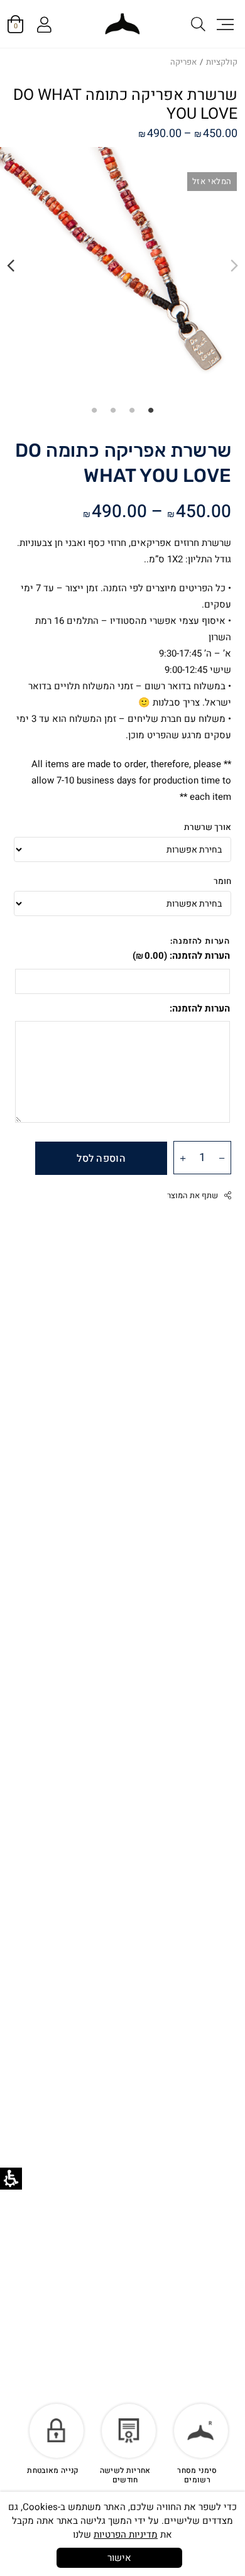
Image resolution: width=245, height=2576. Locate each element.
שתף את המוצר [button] (193, 1196)
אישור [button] (119, 2558)
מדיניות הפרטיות (126, 2535)
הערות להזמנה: (181, 956)
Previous (234, 266)
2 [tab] (132, 410)
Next (11, 266)
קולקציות (222, 62)
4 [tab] (94, 410)
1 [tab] (151, 410)
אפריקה (183, 62)
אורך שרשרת (208, 827)
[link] (123, 24)
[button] (224, 24)
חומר (222, 881)
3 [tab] (113, 410)
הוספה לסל (101, 1159)
